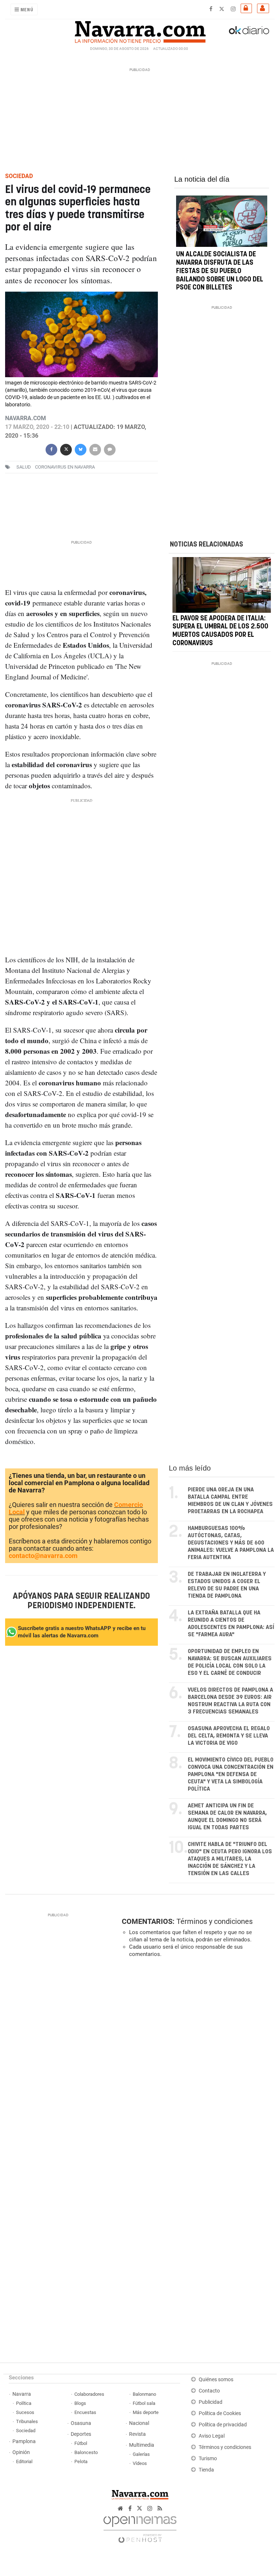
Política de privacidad (223, 2425)
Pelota (81, 2461)
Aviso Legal (212, 2436)
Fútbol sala (144, 2403)
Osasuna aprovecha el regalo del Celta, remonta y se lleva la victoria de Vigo (229, 1736)
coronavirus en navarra (65, 467)
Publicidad (211, 2402)
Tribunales (27, 2421)
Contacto (209, 2391)
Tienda (206, 2470)
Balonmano (144, 2394)
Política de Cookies (220, 2413)
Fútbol (81, 2443)
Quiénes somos (216, 2380)
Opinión (21, 2452)
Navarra (22, 2394)
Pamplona (24, 2441)
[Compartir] (51, 449)
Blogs (80, 2403)
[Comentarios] (110, 449)
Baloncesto (86, 2452)
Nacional (139, 2423)
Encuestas (85, 2412)
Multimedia (142, 2445)
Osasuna (81, 2423)
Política (24, 2403)
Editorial (24, 2461)
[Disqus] (197, 2063)
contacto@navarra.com (43, 1556)
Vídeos (140, 2463)
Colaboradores (89, 2394)
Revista (137, 2434)
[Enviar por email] (95, 449)
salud (24, 467)
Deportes (81, 2434)
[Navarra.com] (140, 30)
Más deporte (146, 2412)
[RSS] (160, 2508)
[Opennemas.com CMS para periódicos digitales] (140, 2527)
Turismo (208, 2459)
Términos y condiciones (215, 1921)
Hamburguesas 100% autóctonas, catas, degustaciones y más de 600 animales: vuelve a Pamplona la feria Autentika (231, 1543)
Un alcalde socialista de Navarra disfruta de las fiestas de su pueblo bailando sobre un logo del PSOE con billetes (220, 271)
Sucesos (25, 2412)
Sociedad (26, 2431)
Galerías (141, 2454)
